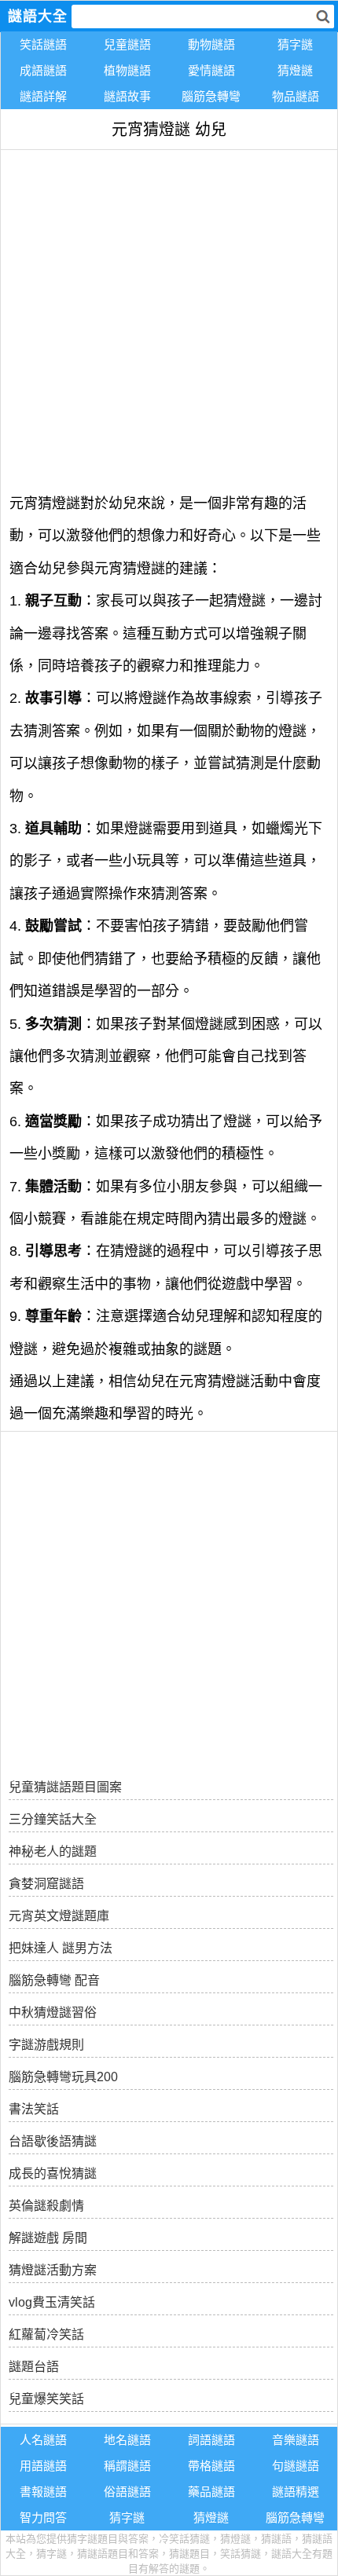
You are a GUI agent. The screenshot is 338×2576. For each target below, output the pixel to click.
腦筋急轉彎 (211, 96)
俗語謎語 (127, 2492)
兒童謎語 (127, 44)
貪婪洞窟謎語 (46, 1884)
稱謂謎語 (127, 2466)
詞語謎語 (211, 2440)
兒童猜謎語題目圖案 (65, 1787)
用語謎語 (43, 2466)
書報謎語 (43, 2492)
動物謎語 (211, 44)
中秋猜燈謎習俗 (53, 2012)
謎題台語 (34, 2367)
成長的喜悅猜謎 (53, 2173)
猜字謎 (295, 44)
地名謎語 (127, 2440)
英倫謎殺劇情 (46, 2206)
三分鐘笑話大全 (53, 1819)
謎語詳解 (43, 96)
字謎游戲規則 (46, 2045)
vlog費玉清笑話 (52, 2302)
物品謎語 (296, 96)
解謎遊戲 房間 (48, 2238)
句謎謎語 (296, 2466)
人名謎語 (43, 2440)
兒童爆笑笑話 (46, 2399)
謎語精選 (296, 2492)
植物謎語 (127, 70)
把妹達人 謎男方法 (61, 1948)
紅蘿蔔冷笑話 (46, 2334)
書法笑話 (34, 2109)
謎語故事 (127, 96)
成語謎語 (43, 70)
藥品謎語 (211, 2492)
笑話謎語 (43, 44)
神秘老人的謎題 (53, 1851)
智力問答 (43, 2517)
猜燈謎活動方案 (53, 2270)
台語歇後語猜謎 (53, 2141)
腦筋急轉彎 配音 (54, 1980)
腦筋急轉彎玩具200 (63, 2077)
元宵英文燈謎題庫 (59, 1916)
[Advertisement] (169, 319)
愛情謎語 (211, 70)
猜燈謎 (295, 70)
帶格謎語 (211, 2466)
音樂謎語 (296, 2440)
